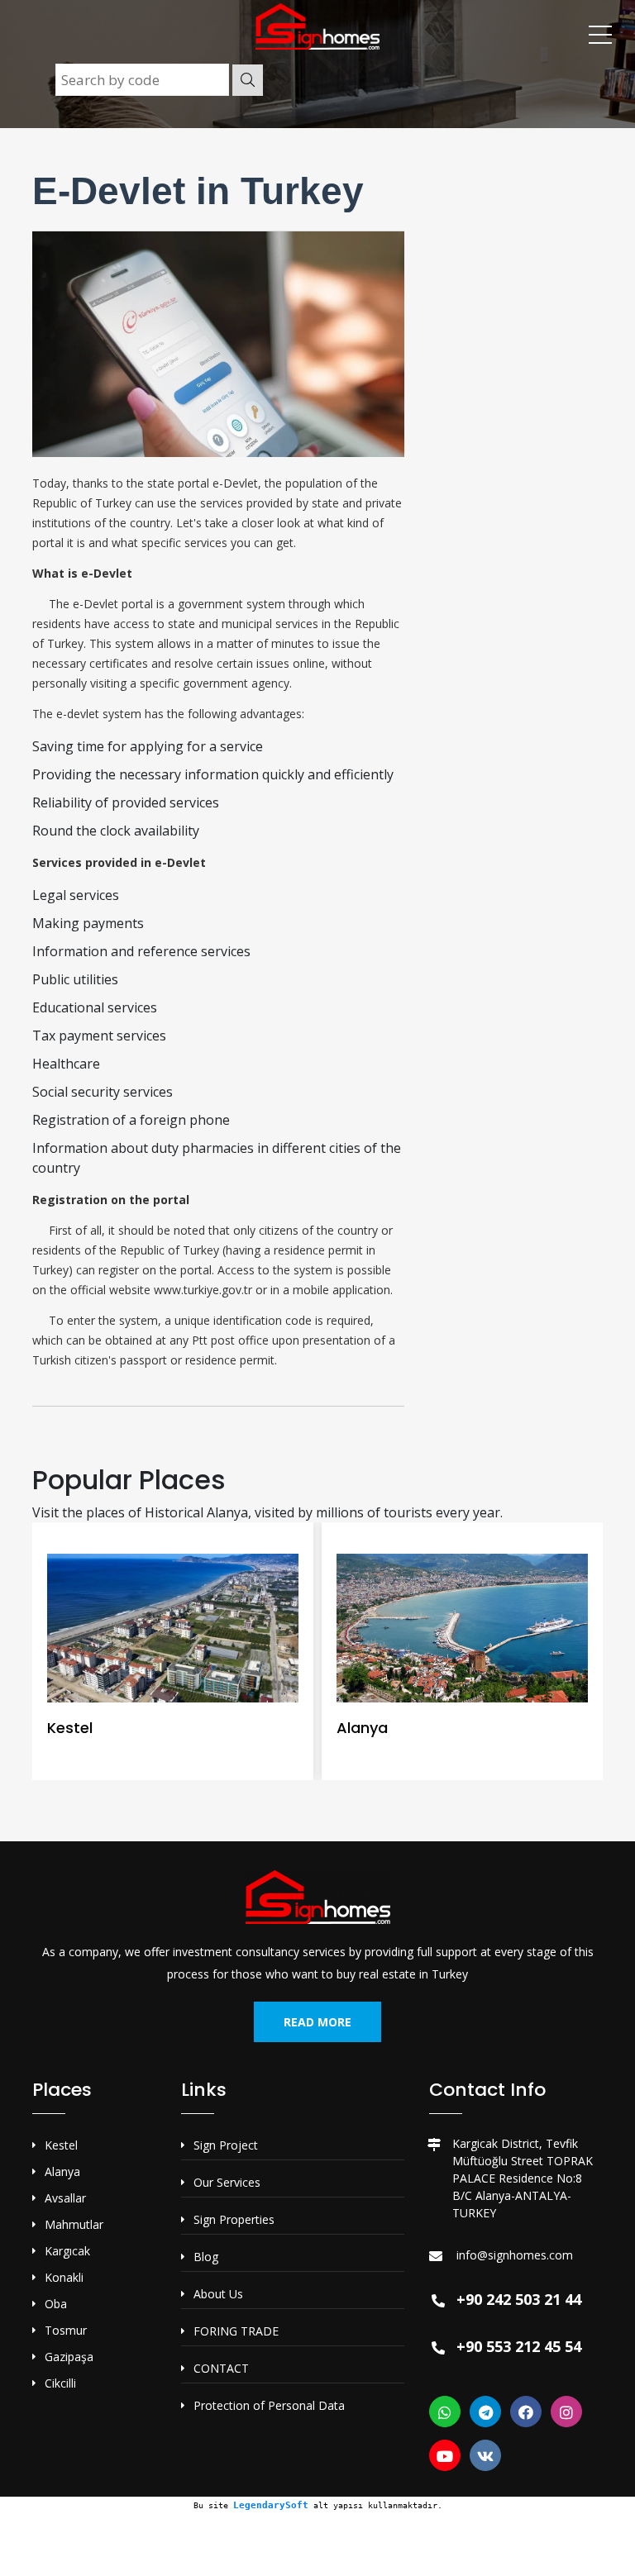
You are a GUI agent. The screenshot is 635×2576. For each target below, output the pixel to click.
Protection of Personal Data (269, 2405)
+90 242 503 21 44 (519, 2299)
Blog (206, 2257)
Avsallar (65, 2198)
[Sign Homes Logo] (317, 25)
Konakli (64, 2277)
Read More (317, 2022)
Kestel (61, 2145)
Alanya (62, 2171)
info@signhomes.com (515, 2255)
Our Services (227, 2182)
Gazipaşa (69, 2357)
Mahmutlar (74, 2224)
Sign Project (226, 2145)
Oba (56, 2304)
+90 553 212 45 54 (519, 2346)
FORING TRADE (236, 2331)
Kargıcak (67, 2251)
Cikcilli (60, 2383)
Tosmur (66, 2330)
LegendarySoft (271, 2505)
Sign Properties (234, 2219)
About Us (218, 2294)
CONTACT (221, 2368)
